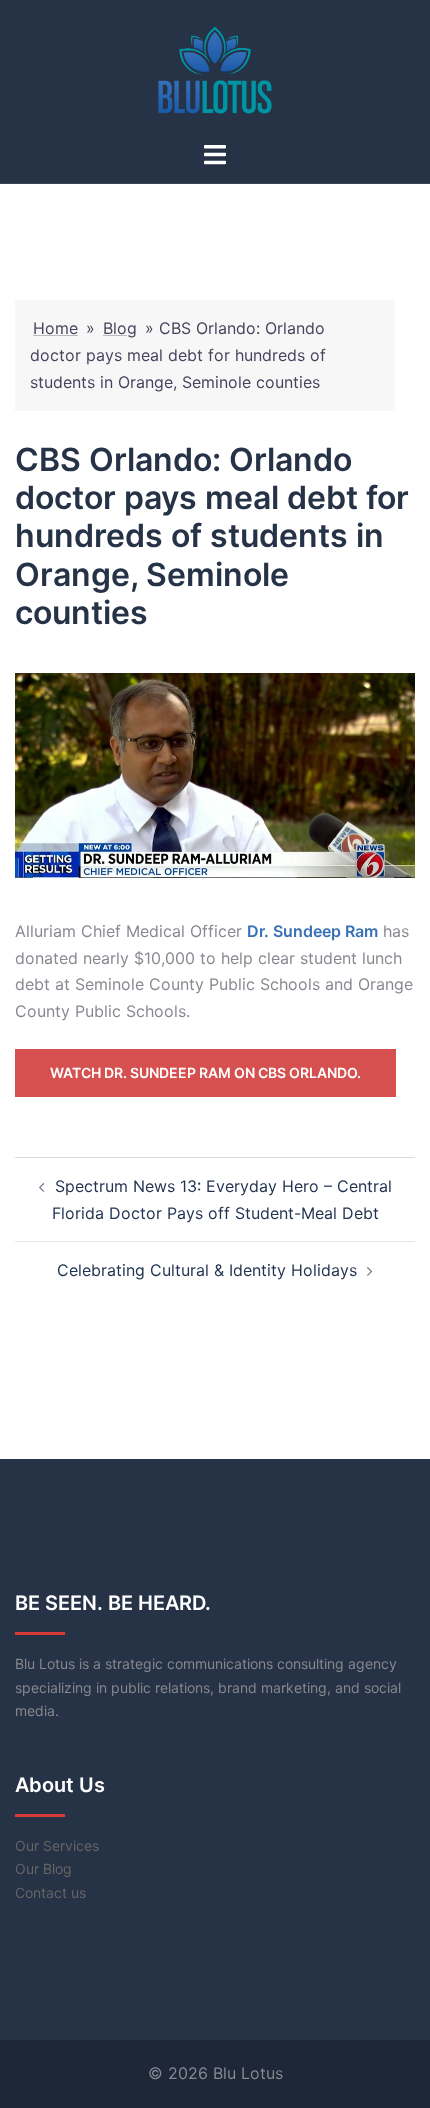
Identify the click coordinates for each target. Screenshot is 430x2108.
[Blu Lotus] (215, 68)
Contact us (50, 1892)
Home (55, 328)
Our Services (57, 1845)
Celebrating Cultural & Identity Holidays (207, 1270)
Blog (120, 328)
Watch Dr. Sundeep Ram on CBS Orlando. (205, 1072)
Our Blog (43, 1868)
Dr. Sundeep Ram (312, 931)
